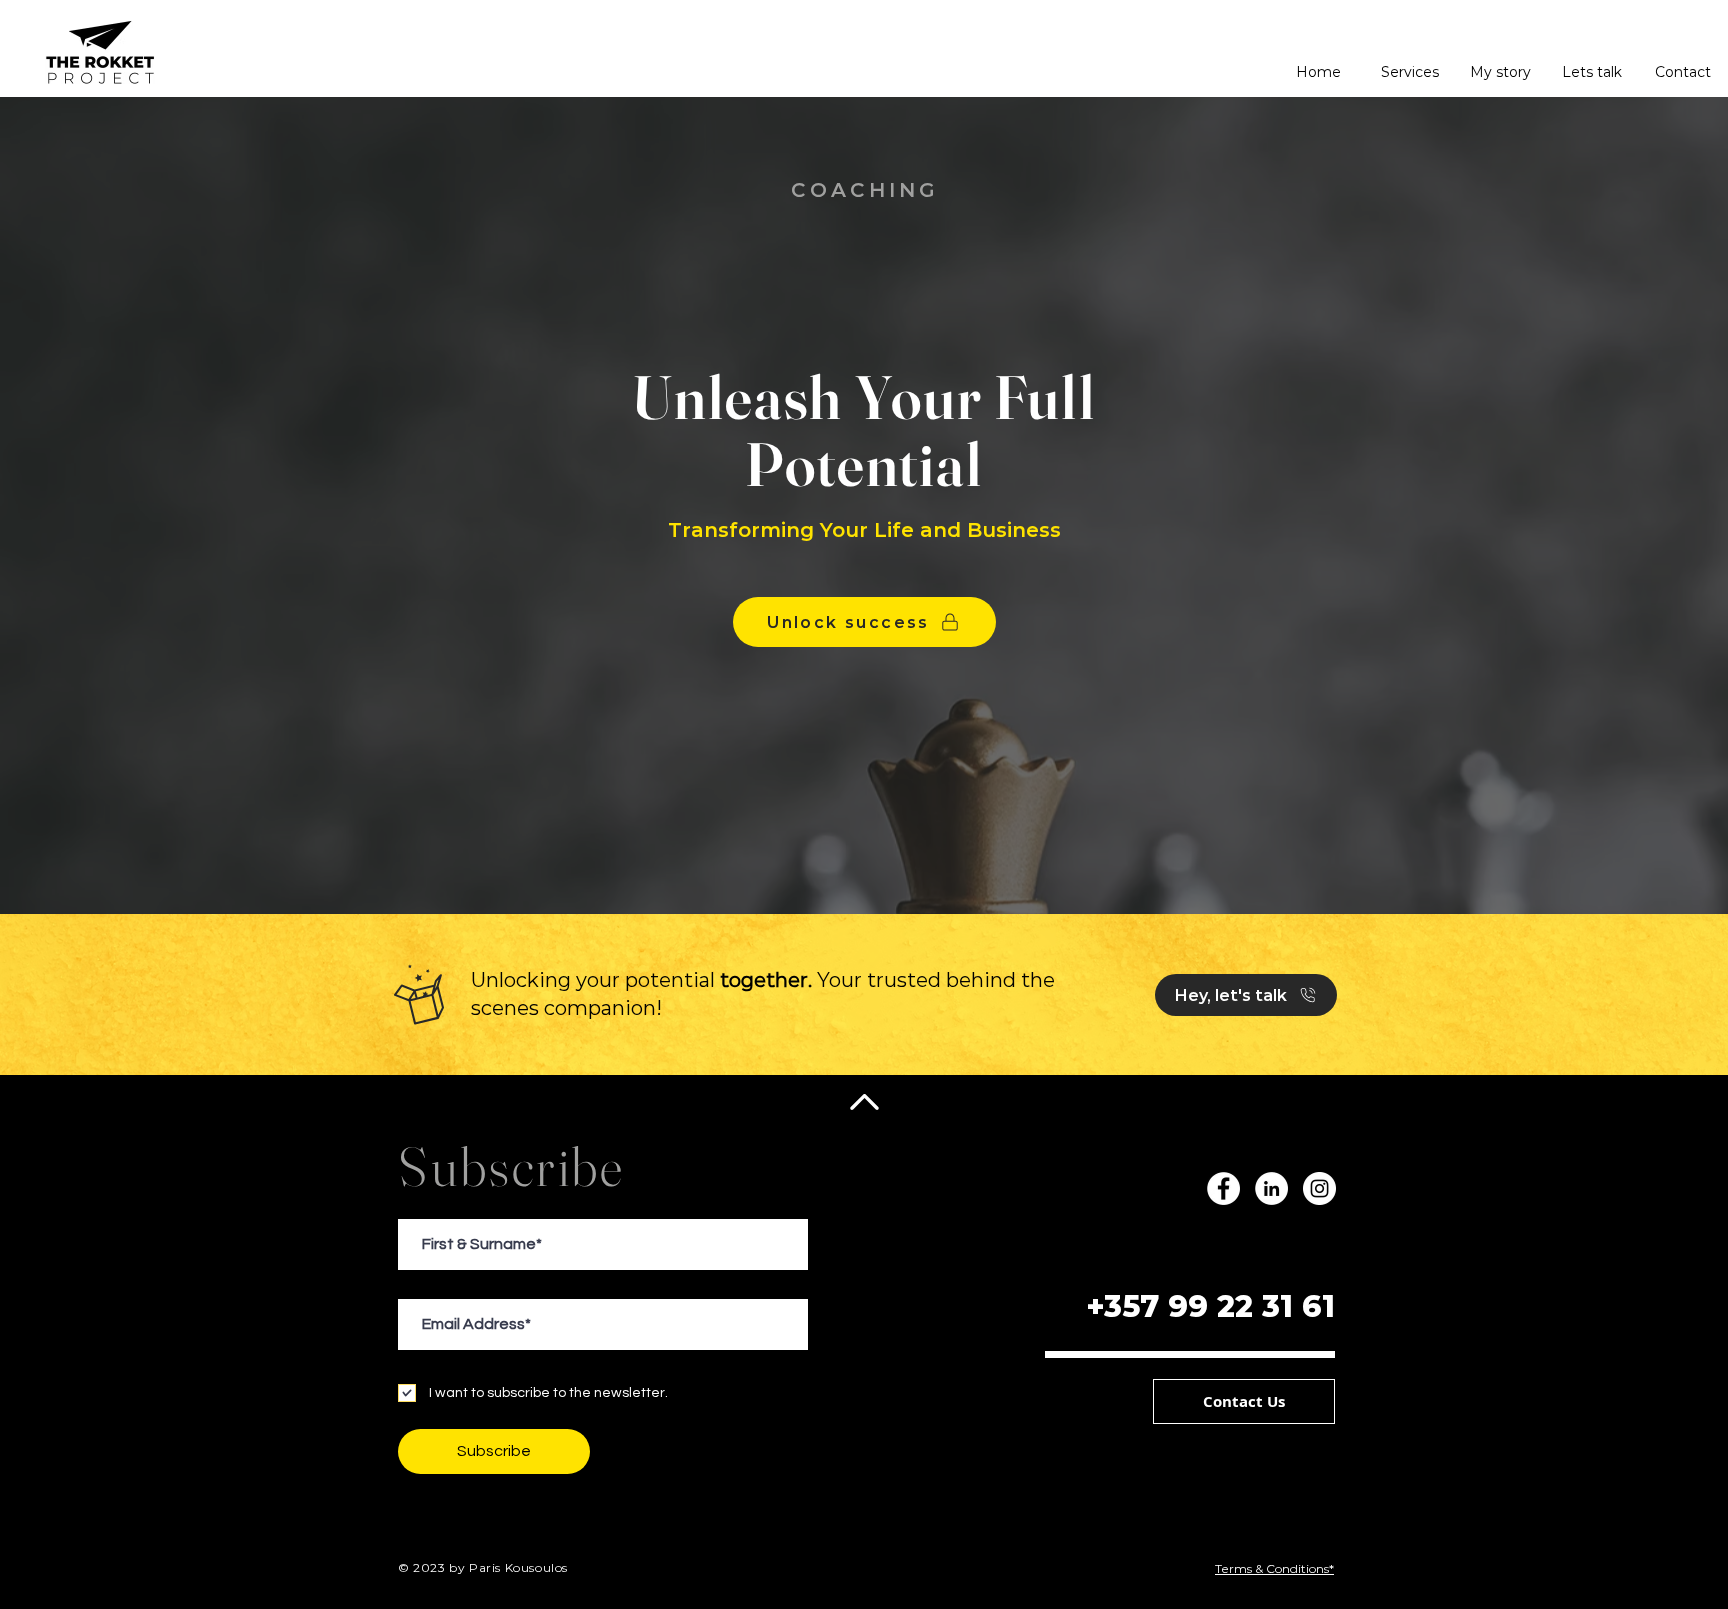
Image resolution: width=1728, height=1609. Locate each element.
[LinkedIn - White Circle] (1271, 1188)
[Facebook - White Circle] (1223, 1188)
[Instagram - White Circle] (1319, 1188)
